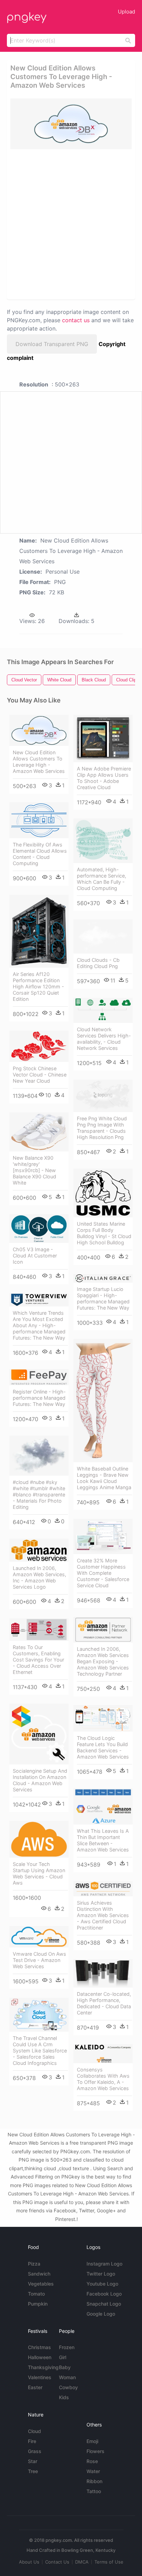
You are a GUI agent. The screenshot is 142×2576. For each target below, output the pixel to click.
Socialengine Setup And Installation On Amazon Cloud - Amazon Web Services (40, 1780)
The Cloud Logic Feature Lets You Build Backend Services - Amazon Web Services (103, 1747)
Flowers (95, 2451)
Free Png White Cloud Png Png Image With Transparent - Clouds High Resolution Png (102, 1128)
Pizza (34, 2264)
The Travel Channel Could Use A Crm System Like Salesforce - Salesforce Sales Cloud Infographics (40, 2051)
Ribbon (94, 2481)
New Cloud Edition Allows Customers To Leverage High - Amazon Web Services (39, 762)
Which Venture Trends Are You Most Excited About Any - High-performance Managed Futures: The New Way (39, 1325)
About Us (29, 2562)
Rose (92, 2461)
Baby (65, 2367)
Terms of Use (109, 2562)
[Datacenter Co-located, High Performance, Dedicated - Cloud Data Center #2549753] (103, 1973)
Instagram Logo (104, 2264)
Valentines (40, 2377)
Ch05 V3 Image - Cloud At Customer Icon (35, 1256)
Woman (67, 2377)
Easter (35, 2387)
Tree (33, 2471)
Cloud (34, 2431)
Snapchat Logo (104, 2304)
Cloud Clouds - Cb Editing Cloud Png (98, 963)
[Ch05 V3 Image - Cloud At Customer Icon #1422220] (39, 1229)
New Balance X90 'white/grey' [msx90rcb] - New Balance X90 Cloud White (34, 1170)
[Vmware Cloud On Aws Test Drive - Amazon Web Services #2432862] (39, 1937)
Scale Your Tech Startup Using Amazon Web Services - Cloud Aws (39, 1873)
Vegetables (41, 2284)
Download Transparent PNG (52, 344)
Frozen (67, 2347)
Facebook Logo (104, 2294)
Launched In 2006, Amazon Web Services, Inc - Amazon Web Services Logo (39, 1577)
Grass (35, 2451)
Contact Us (57, 2562)
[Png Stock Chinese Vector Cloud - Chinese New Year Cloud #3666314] (39, 1046)
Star (33, 2461)
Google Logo (101, 2314)
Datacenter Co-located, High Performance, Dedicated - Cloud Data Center (104, 2003)
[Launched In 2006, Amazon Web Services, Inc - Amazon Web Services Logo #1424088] (39, 1550)
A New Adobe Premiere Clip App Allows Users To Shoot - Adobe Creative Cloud (104, 778)
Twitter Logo (101, 2274)
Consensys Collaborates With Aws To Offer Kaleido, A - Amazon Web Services (103, 2079)
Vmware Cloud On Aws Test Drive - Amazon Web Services (39, 1960)
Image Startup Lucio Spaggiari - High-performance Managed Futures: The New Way (103, 1298)
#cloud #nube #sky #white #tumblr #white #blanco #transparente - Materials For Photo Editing (39, 1495)
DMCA (82, 2562)
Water (93, 2471)
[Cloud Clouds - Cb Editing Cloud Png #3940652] (103, 936)
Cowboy (68, 2387)
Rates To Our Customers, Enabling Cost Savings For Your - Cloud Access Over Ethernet (38, 1660)
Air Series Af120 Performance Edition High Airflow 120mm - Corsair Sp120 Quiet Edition (38, 987)
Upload (126, 12)
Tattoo (94, 2491)
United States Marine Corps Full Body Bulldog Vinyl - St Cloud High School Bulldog (104, 1233)
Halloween (40, 2357)
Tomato (36, 2294)
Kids (64, 2397)
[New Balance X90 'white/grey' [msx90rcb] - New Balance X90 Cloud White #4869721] (39, 1132)
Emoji (92, 2441)
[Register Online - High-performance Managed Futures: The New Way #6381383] (39, 1377)
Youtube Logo (102, 2284)
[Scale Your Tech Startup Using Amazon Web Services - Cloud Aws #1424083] (39, 1839)
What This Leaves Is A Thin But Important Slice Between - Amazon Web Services (103, 1840)
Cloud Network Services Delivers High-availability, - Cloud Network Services (104, 1039)
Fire (32, 2441)
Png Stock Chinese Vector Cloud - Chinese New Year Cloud (40, 1075)
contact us (76, 320)
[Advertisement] (71, 224)
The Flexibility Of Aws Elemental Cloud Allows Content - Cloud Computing (40, 854)
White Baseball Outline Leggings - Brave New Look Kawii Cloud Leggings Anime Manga (104, 1478)
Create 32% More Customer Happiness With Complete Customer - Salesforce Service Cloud (103, 1573)
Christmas (39, 2347)
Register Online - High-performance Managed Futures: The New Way (39, 1398)
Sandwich (39, 2274)
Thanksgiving (43, 2367)
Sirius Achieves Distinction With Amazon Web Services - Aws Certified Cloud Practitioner (103, 1915)
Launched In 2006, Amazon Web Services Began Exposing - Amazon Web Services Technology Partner (103, 1661)
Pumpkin (38, 2304)
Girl (63, 2357)
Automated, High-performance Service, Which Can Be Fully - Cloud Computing (102, 879)
